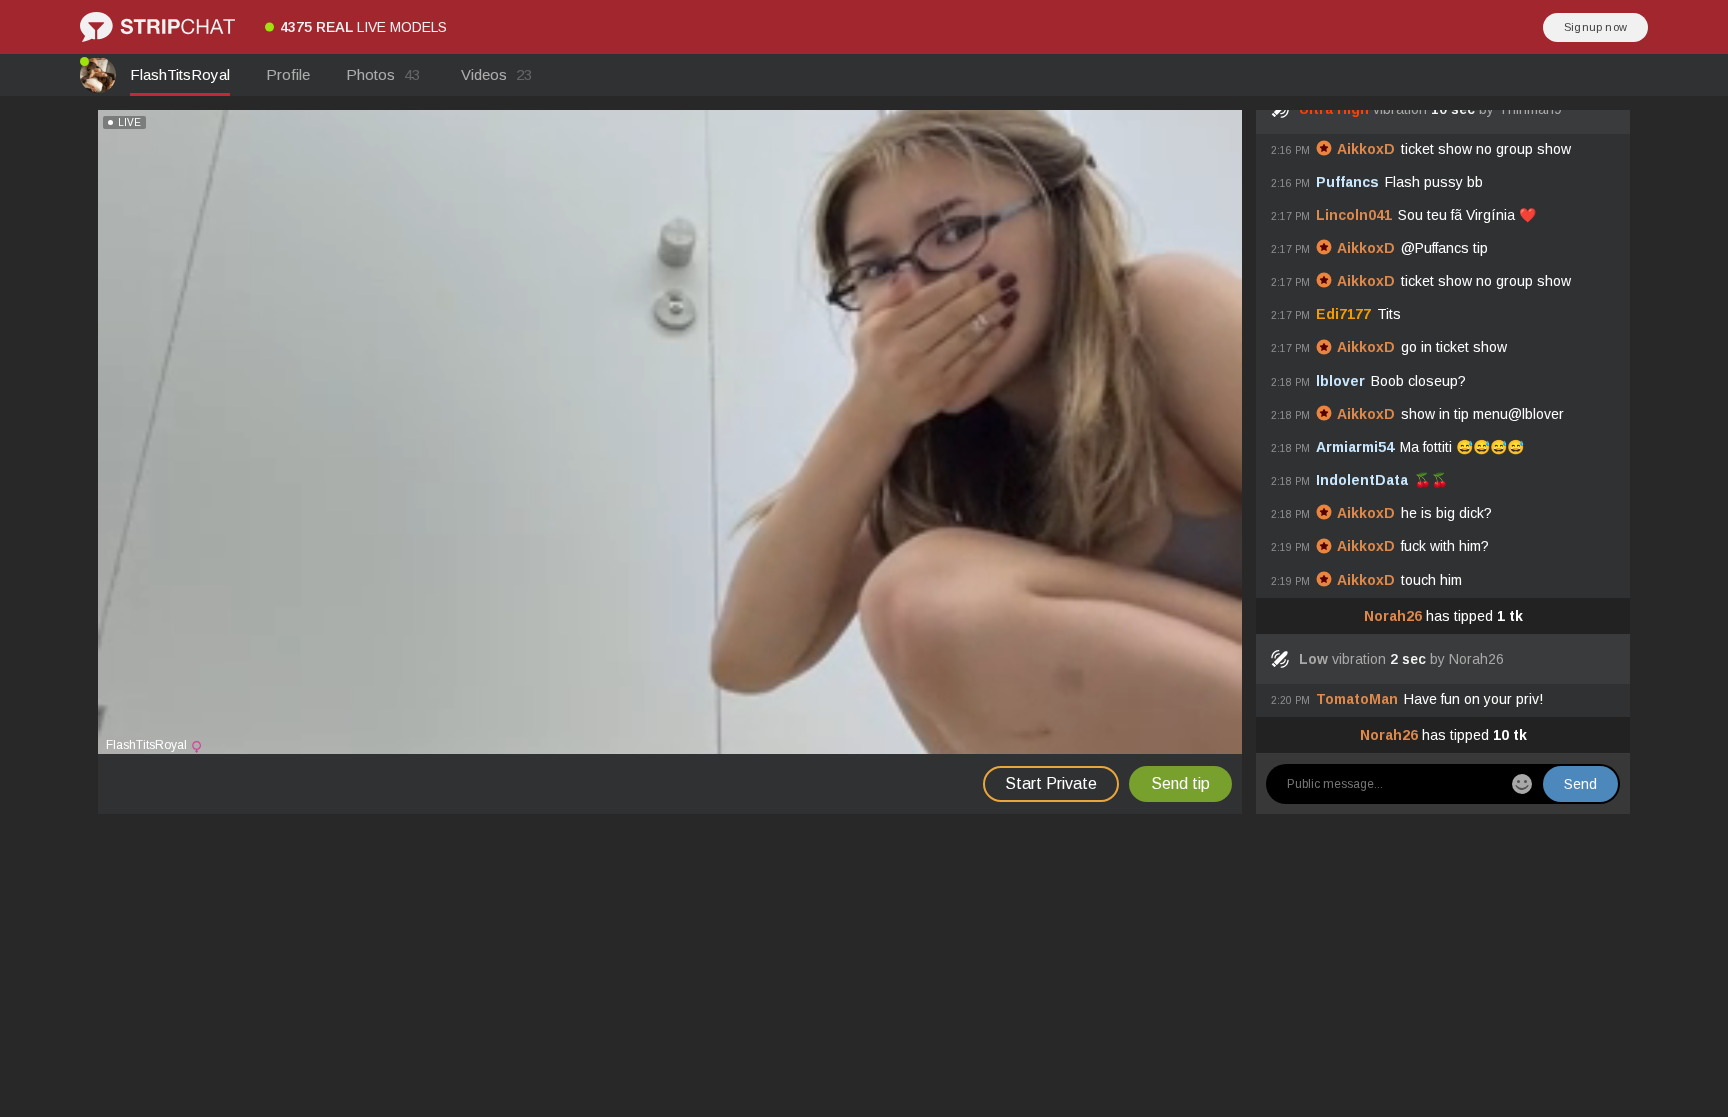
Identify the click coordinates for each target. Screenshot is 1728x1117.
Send (1580, 784)
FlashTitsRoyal (180, 74)
